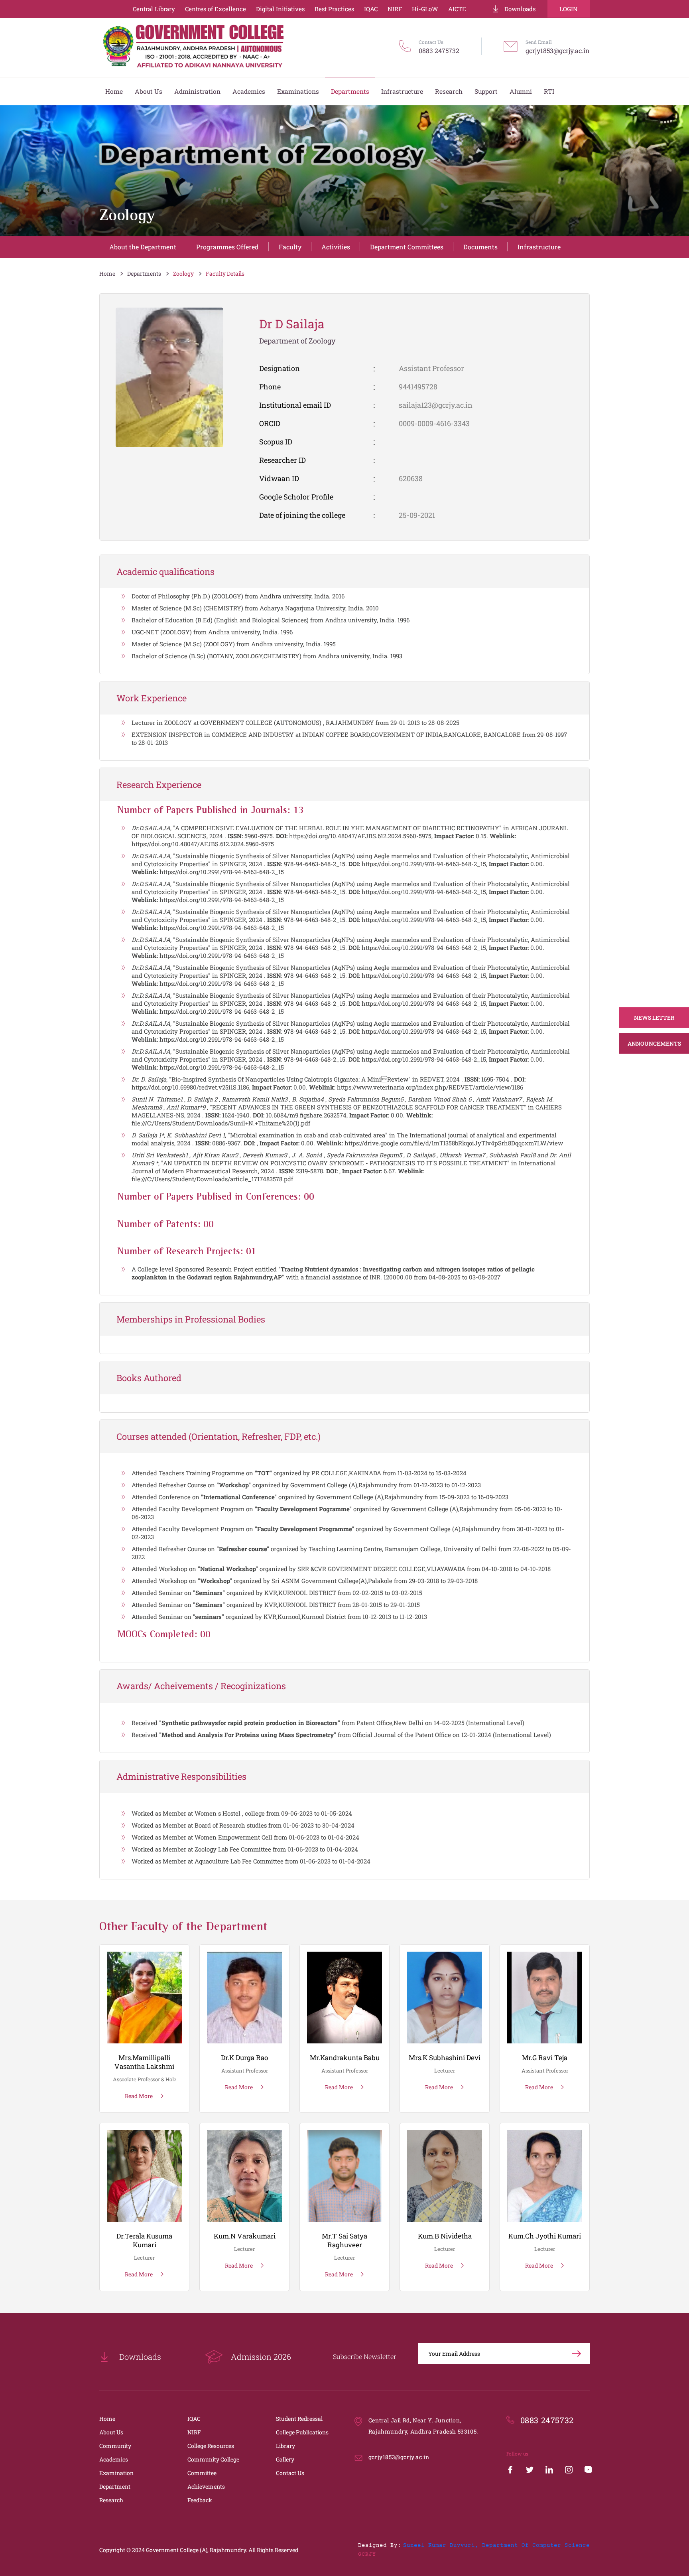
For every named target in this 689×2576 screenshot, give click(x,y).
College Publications (302, 2432)
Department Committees (407, 247)
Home (107, 273)
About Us (111, 2432)
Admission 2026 (261, 2357)
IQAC (371, 9)
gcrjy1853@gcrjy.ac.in (558, 50)
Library (285, 2446)
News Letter (654, 1017)
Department (115, 2486)
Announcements (654, 1043)
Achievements (206, 2486)
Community (115, 2446)
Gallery (285, 2459)
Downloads (520, 9)
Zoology (183, 273)
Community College (213, 2459)
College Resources (211, 2446)
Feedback (200, 2500)
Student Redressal (299, 2419)
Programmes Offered (227, 247)
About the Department (143, 247)
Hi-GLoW (425, 9)
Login (569, 9)
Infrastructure (539, 247)
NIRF (395, 9)
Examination (116, 2473)
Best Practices (334, 9)
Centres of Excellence (216, 9)
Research (111, 2500)
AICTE (457, 9)
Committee (202, 2473)
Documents (480, 247)
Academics (114, 2459)
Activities (336, 247)
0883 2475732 (439, 50)
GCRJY (367, 2554)
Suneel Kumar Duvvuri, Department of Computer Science (496, 2546)
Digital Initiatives (280, 9)
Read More (139, 2096)
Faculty (290, 247)
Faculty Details (225, 273)
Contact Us (290, 2473)
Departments (144, 273)
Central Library (154, 9)
